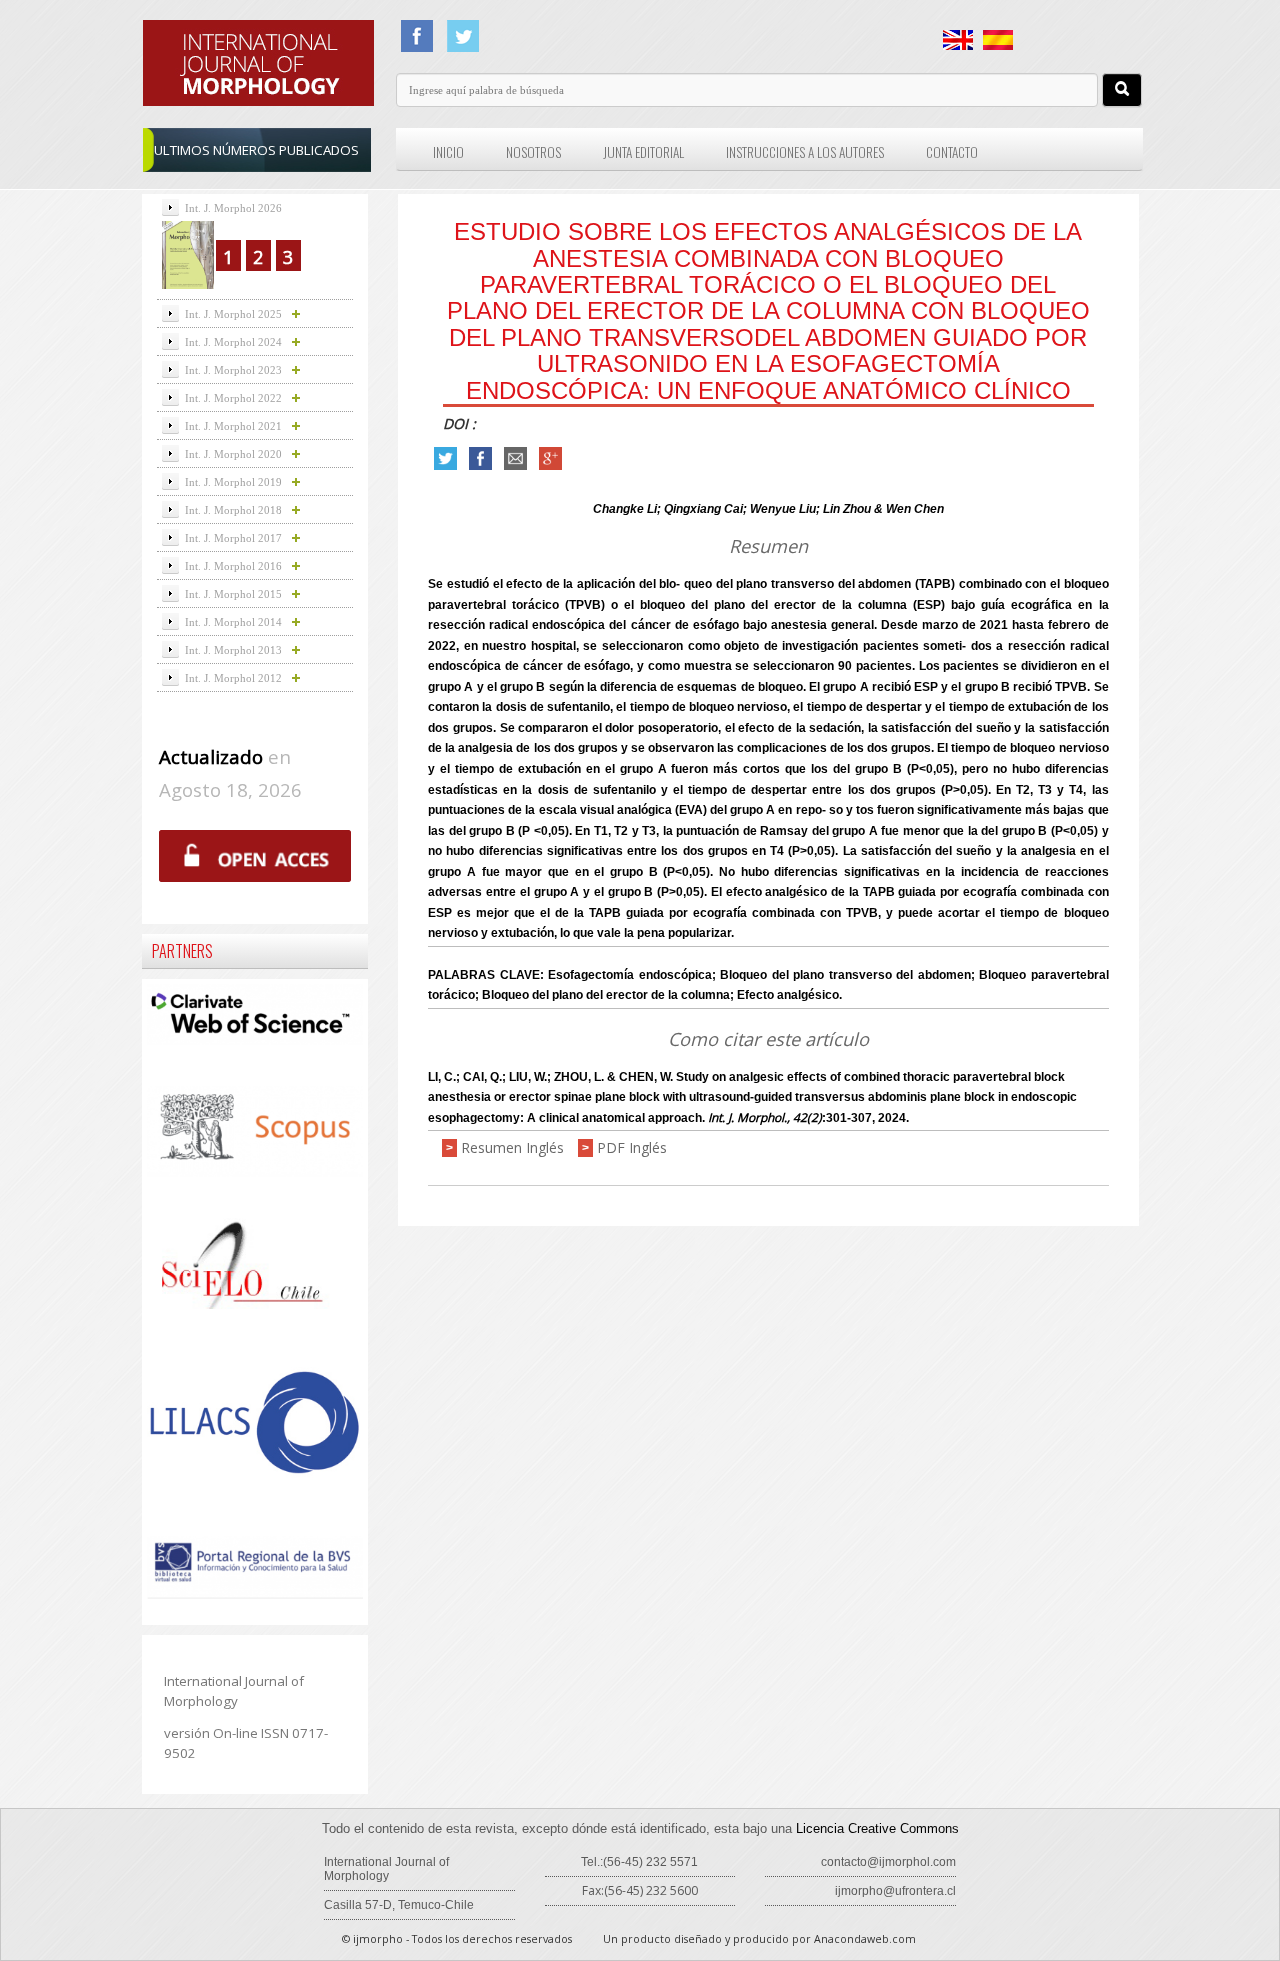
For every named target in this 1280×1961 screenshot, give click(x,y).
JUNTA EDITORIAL (643, 152)
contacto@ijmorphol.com (888, 1862)
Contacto (952, 152)
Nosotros (533, 152)
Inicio (448, 152)
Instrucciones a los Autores (805, 152)
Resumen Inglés (512, 1147)
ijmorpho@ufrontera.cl (895, 1891)
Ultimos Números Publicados (256, 150)
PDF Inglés (632, 1147)
